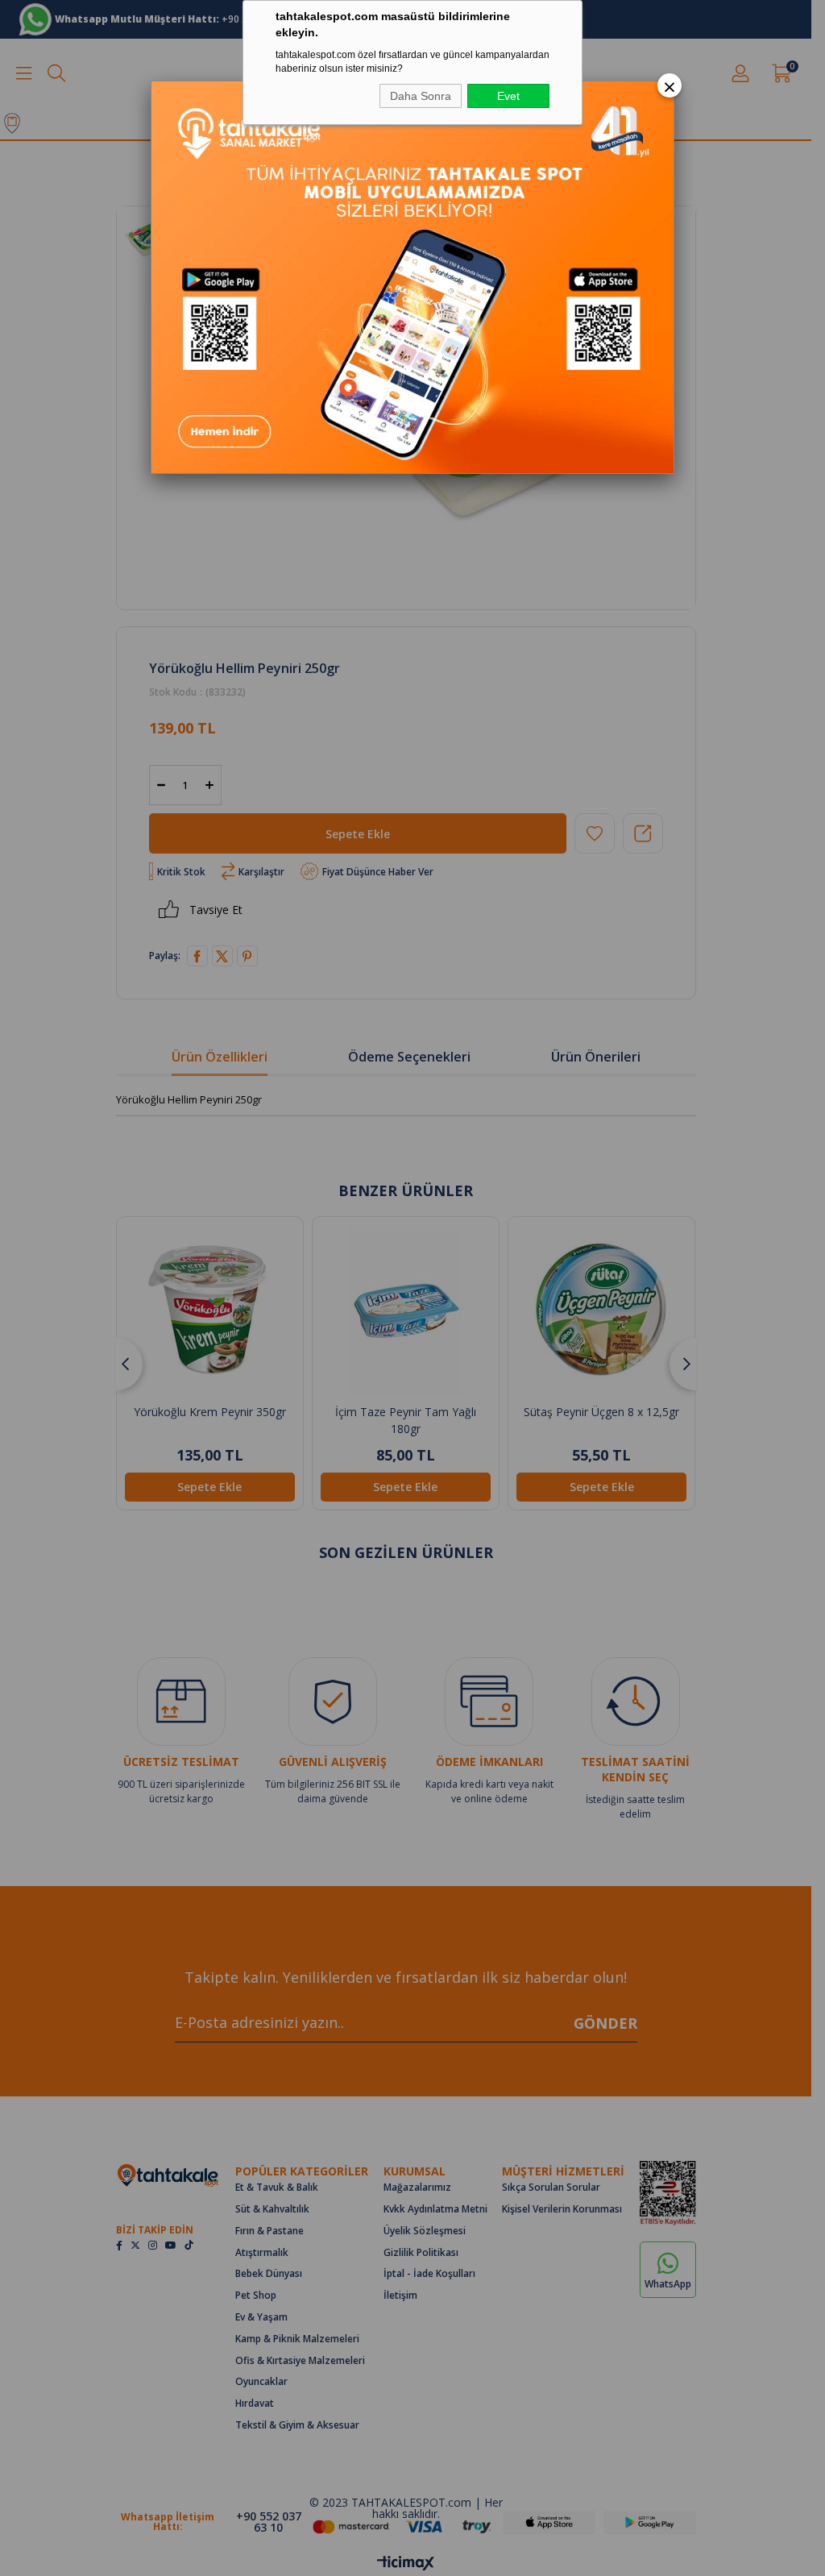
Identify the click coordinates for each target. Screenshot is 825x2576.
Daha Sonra (421, 96)
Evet (508, 96)
